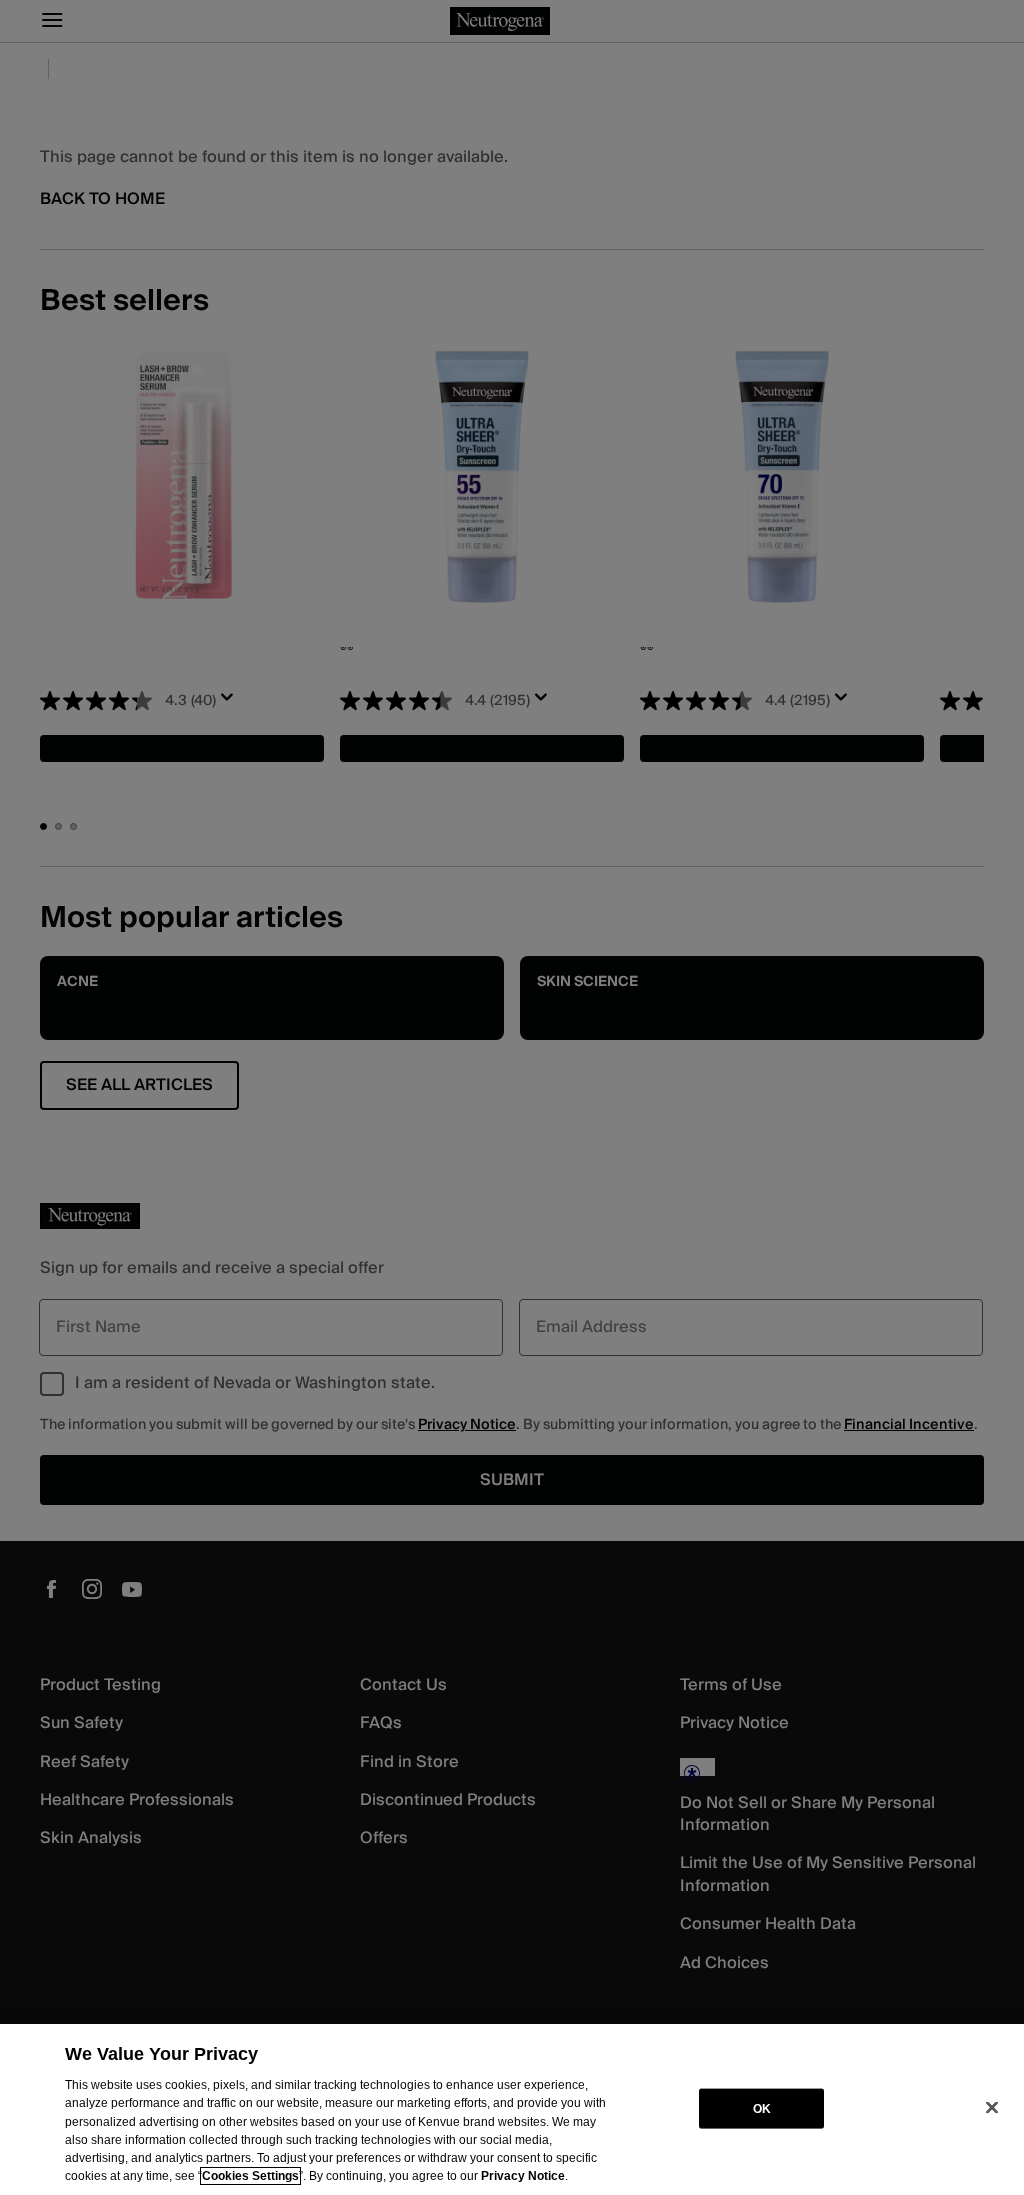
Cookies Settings (250, 2176)
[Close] (992, 2108)
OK (762, 2108)
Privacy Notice (523, 2176)
